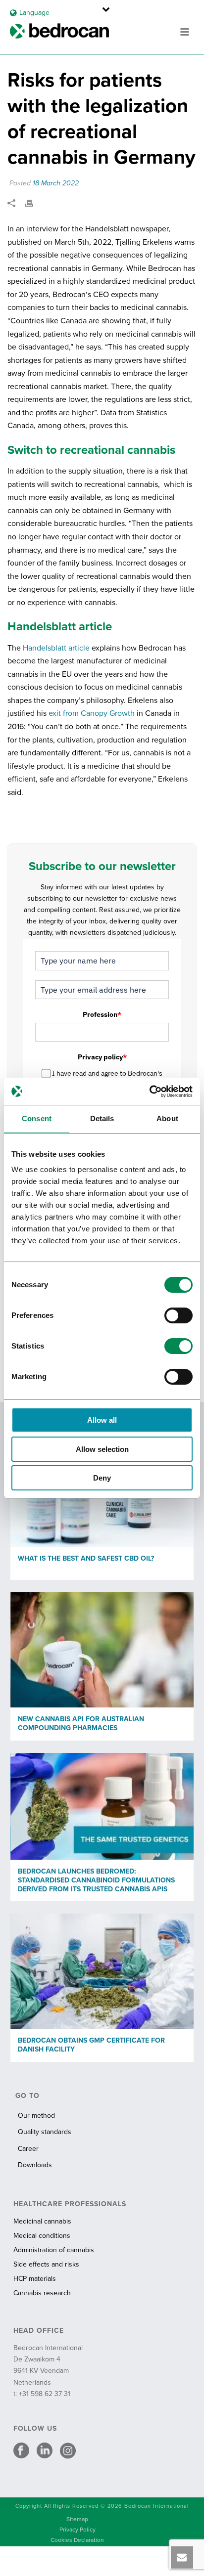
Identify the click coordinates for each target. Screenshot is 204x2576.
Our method (36, 2116)
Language (34, 13)
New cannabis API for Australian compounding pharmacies (81, 1724)
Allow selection (102, 1449)
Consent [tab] (37, 1118)
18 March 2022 (56, 183)
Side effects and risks (46, 2264)
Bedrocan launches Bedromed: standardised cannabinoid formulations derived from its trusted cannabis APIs (96, 1880)
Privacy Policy (77, 2530)
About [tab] (167, 1118)
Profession (102, 1014)
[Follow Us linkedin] (45, 2451)
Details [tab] (102, 1118)
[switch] (178, 1315)
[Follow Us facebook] (21, 2451)
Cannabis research (42, 2293)
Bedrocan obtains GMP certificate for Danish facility (91, 2045)
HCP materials (35, 2279)
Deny (102, 1478)
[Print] (34, 203)
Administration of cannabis (54, 2250)
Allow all (102, 1420)
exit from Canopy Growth (92, 713)
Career (28, 2149)
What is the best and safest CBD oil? (86, 1558)
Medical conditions (42, 2236)
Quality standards (45, 2132)
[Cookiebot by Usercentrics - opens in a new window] (149, 1092)
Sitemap (77, 2519)
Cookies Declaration (77, 2540)
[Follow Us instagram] (68, 2451)
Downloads (35, 2165)
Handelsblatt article (56, 648)
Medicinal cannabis (42, 2221)
